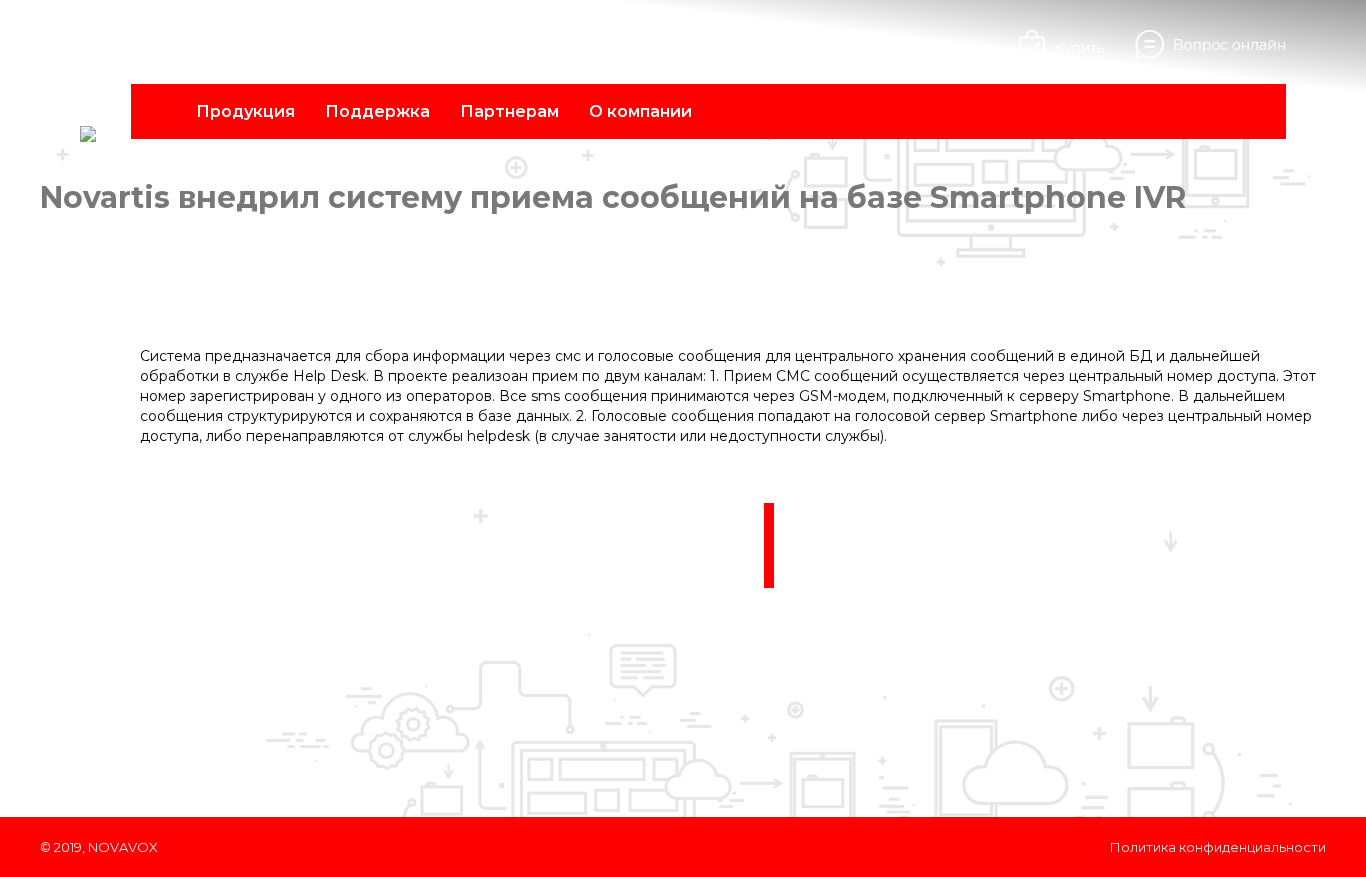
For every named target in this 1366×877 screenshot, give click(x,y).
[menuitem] (245, 111)
